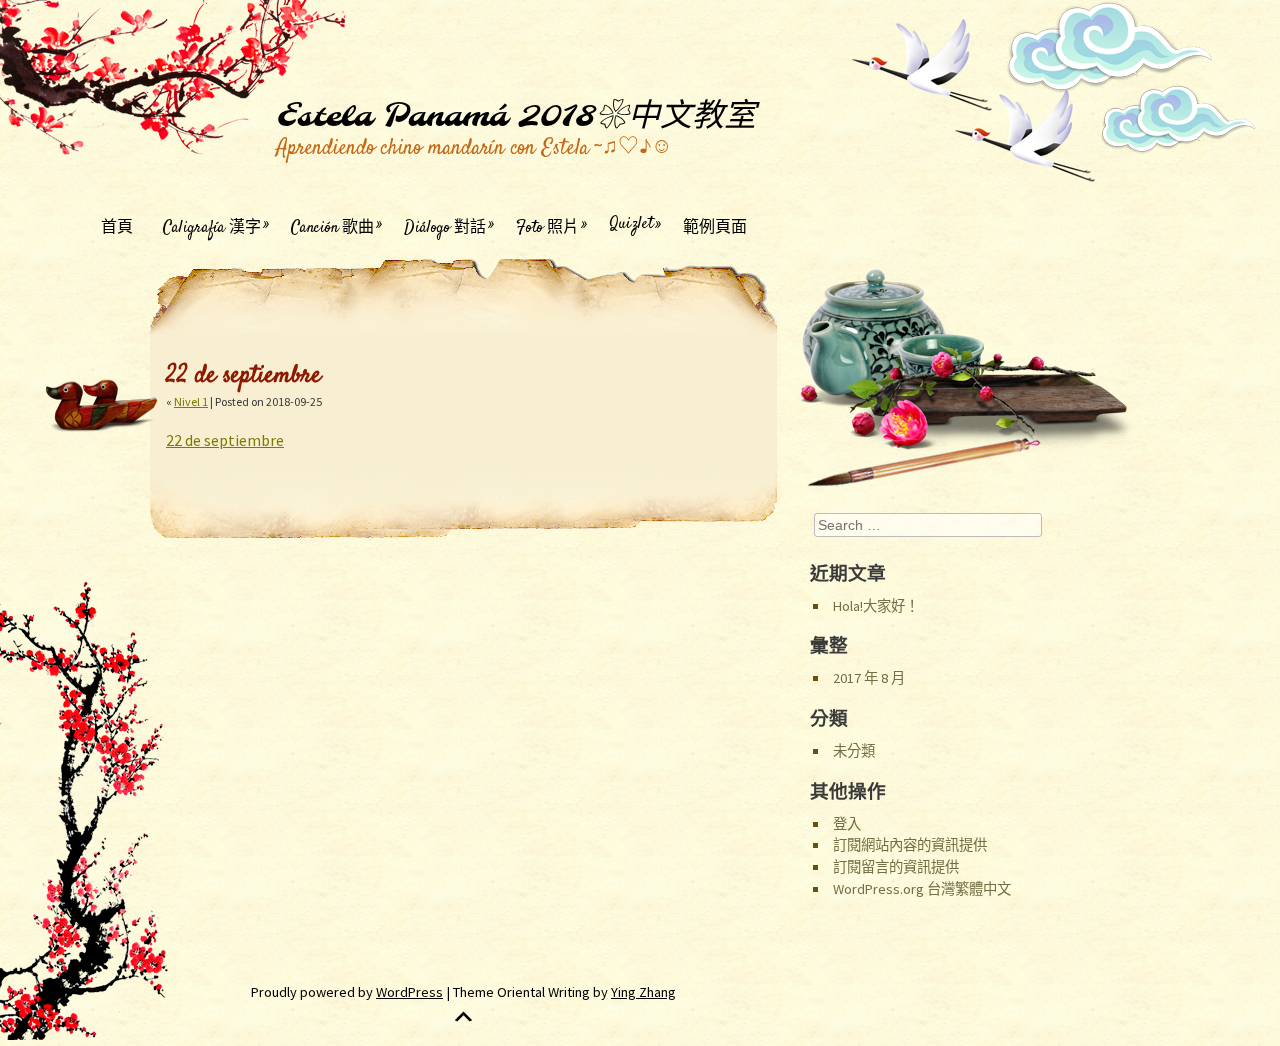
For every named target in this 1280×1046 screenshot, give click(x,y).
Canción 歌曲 (332, 227)
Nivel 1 (191, 401)
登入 (847, 824)
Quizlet (631, 224)
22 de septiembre (225, 440)
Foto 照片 (547, 227)
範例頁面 (715, 227)
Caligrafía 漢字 (212, 227)
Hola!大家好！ (876, 606)
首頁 (117, 227)
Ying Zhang (643, 992)
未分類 (854, 751)
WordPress (409, 992)
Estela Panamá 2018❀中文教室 (516, 117)
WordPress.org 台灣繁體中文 (922, 889)
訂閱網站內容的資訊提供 (910, 845)
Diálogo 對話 (445, 227)
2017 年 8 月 (869, 678)
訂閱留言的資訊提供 (896, 867)
